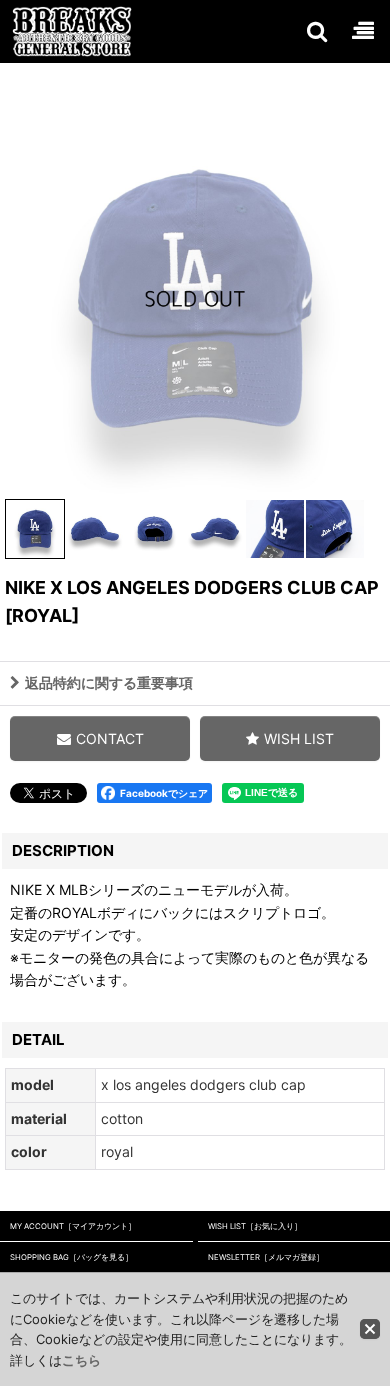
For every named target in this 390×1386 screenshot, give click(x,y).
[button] (316, 31)
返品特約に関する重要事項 (109, 682)
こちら (81, 1360)
